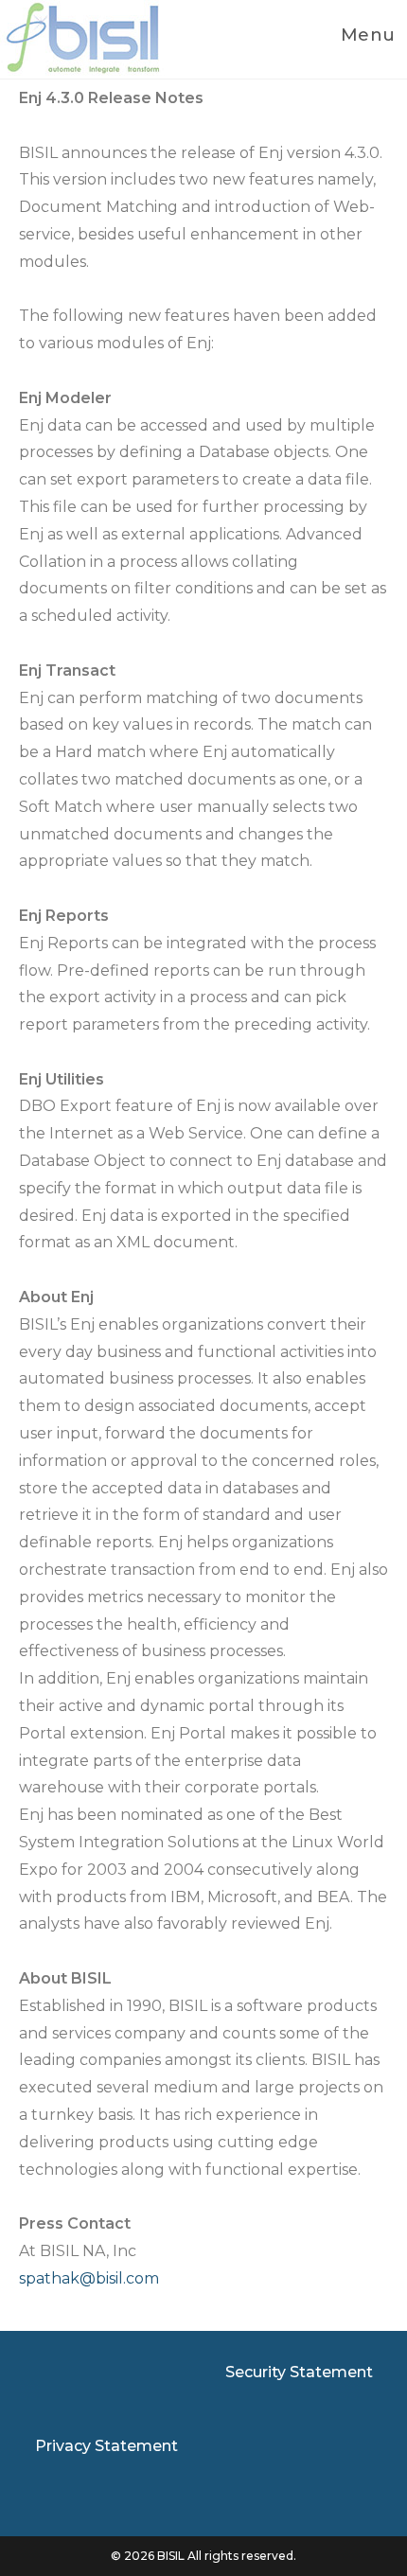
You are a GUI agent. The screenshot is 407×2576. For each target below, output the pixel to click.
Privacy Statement (106, 2446)
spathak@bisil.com (89, 2278)
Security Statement (299, 2372)
